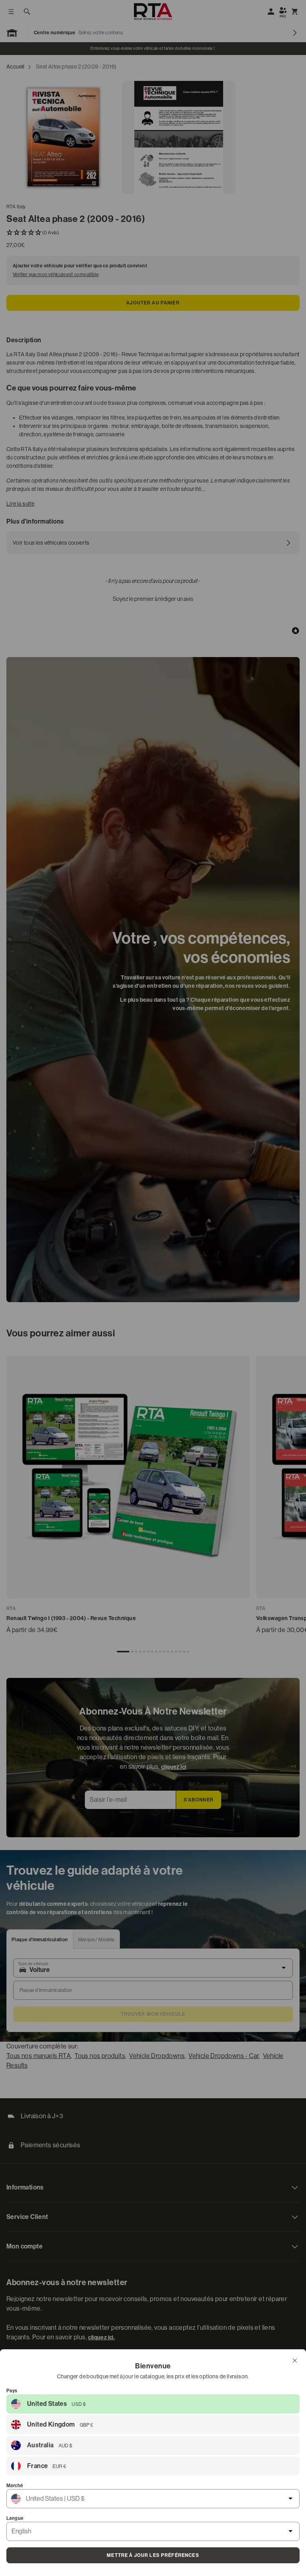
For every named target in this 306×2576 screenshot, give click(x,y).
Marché (15, 2486)
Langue (15, 2518)
